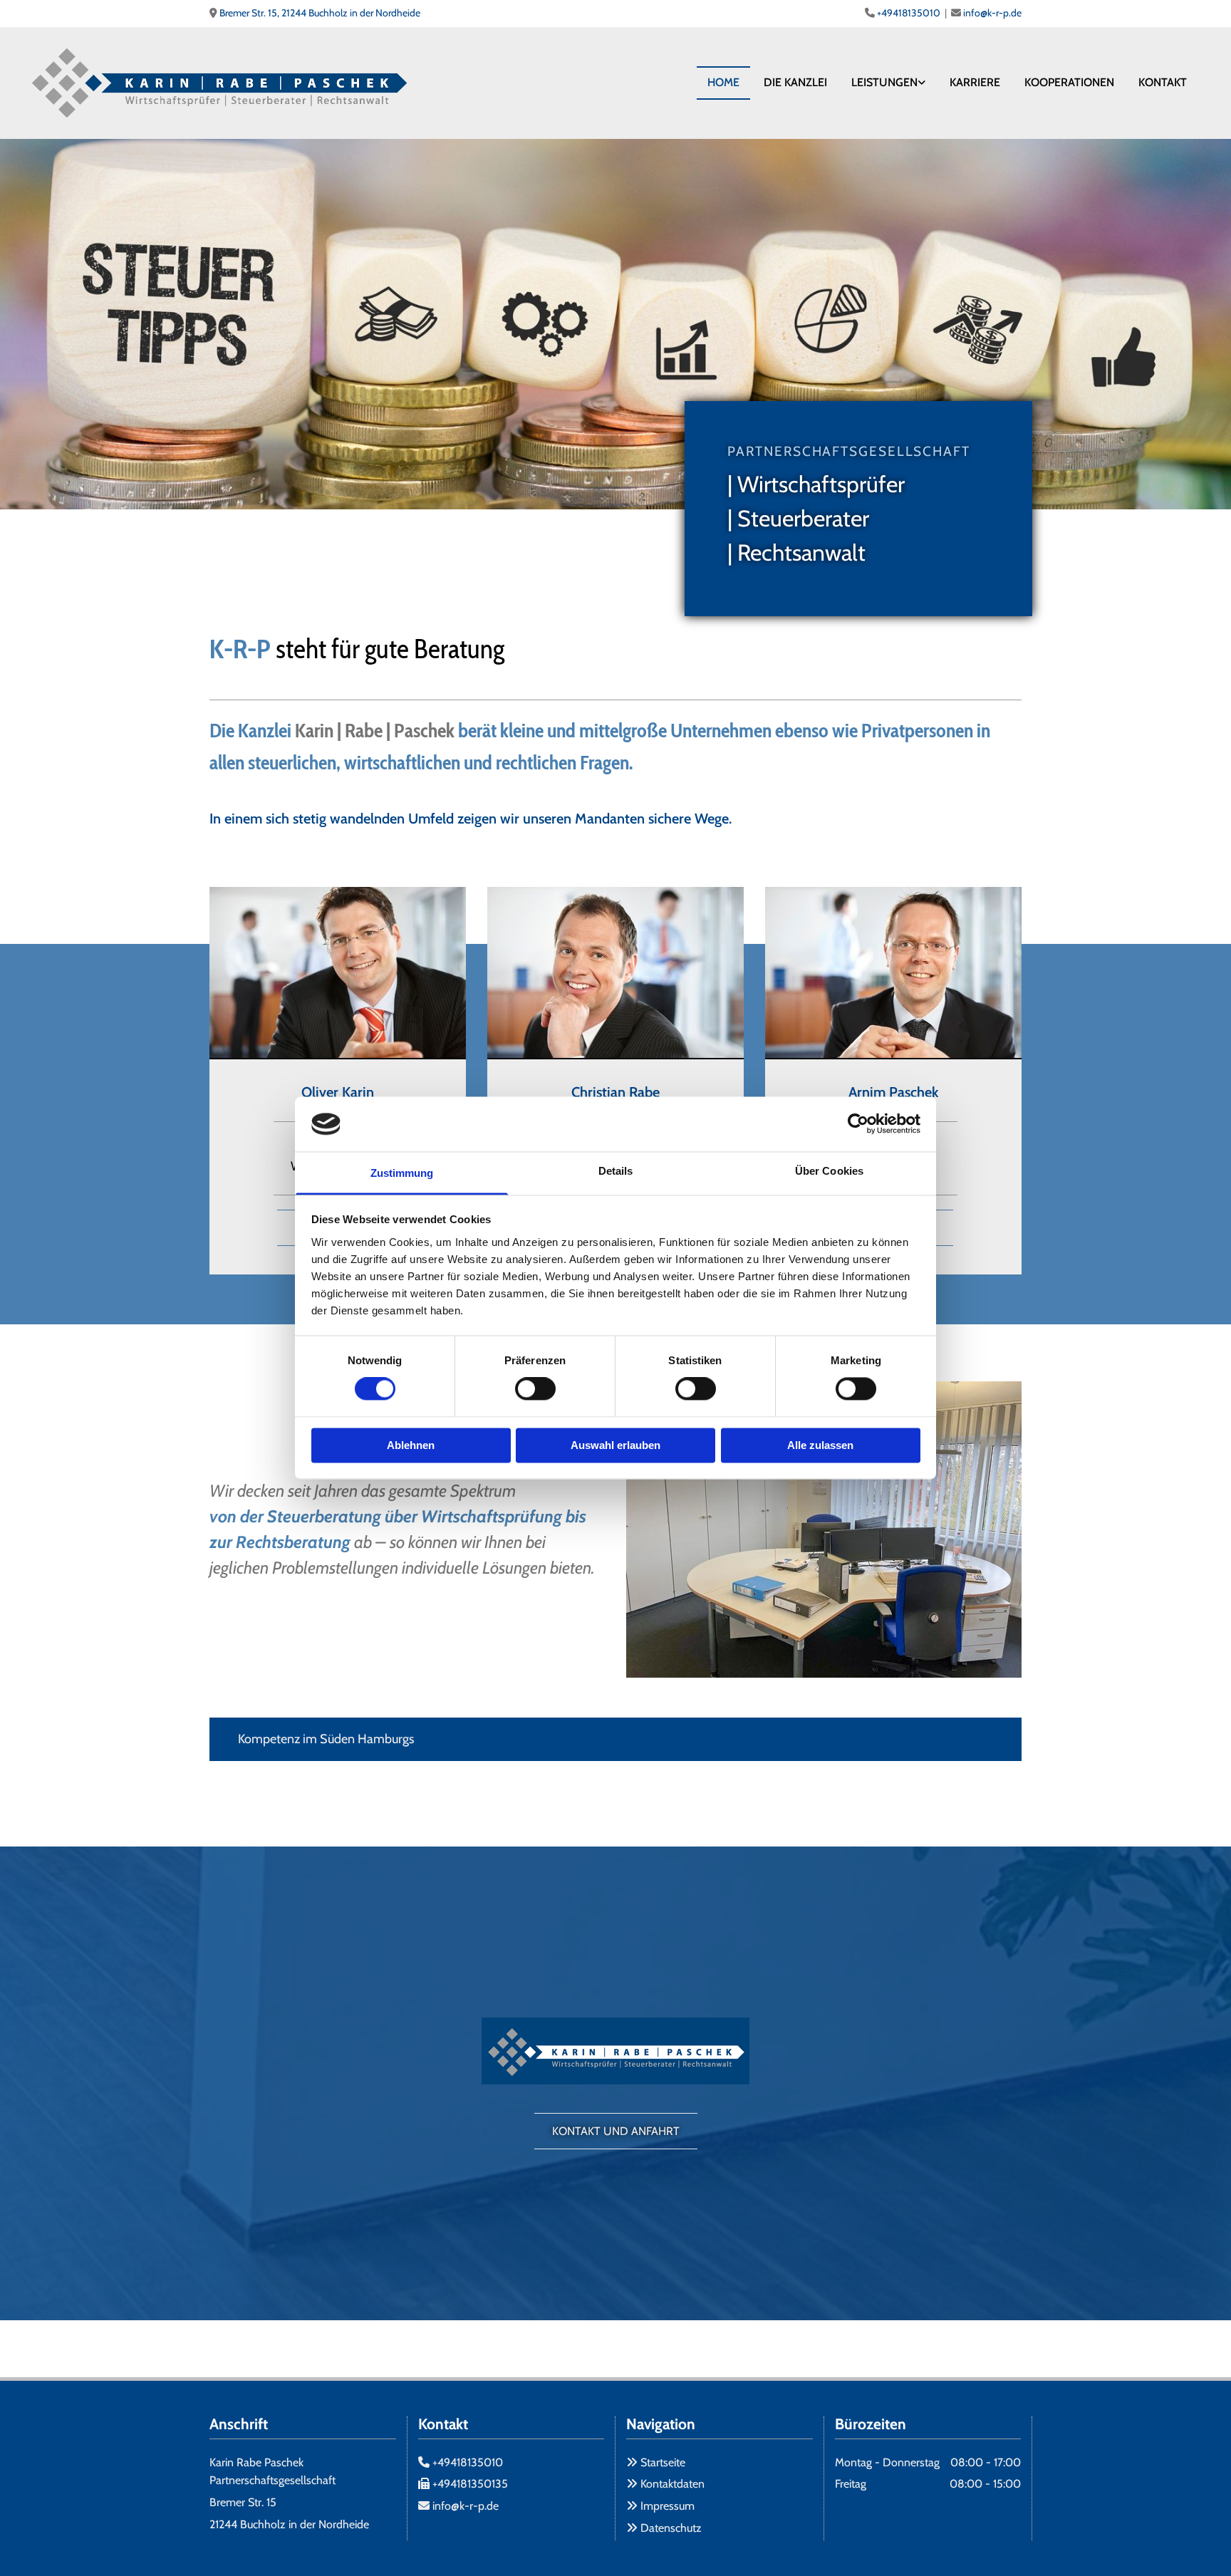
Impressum (668, 2506)
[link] (888, 83)
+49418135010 (909, 13)
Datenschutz (671, 2528)
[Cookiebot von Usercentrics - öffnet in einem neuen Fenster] (858, 1124)
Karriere (975, 82)
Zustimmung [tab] (402, 1173)
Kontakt (1163, 82)
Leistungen (884, 82)
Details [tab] (616, 1171)
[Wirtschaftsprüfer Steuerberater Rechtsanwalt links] (922, 83)
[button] (616, 2131)
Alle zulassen (820, 1445)
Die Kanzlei (795, 82)
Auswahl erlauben (615, 1445)
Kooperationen (1069, 82)
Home (723, 82)
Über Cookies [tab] (829, 1171)
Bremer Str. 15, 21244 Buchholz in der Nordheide (320, 13)
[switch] (535, 1389)
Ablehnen (411, 1445)
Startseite (663, 2462)
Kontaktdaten (672, 2484)
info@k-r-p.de (992, 13)
